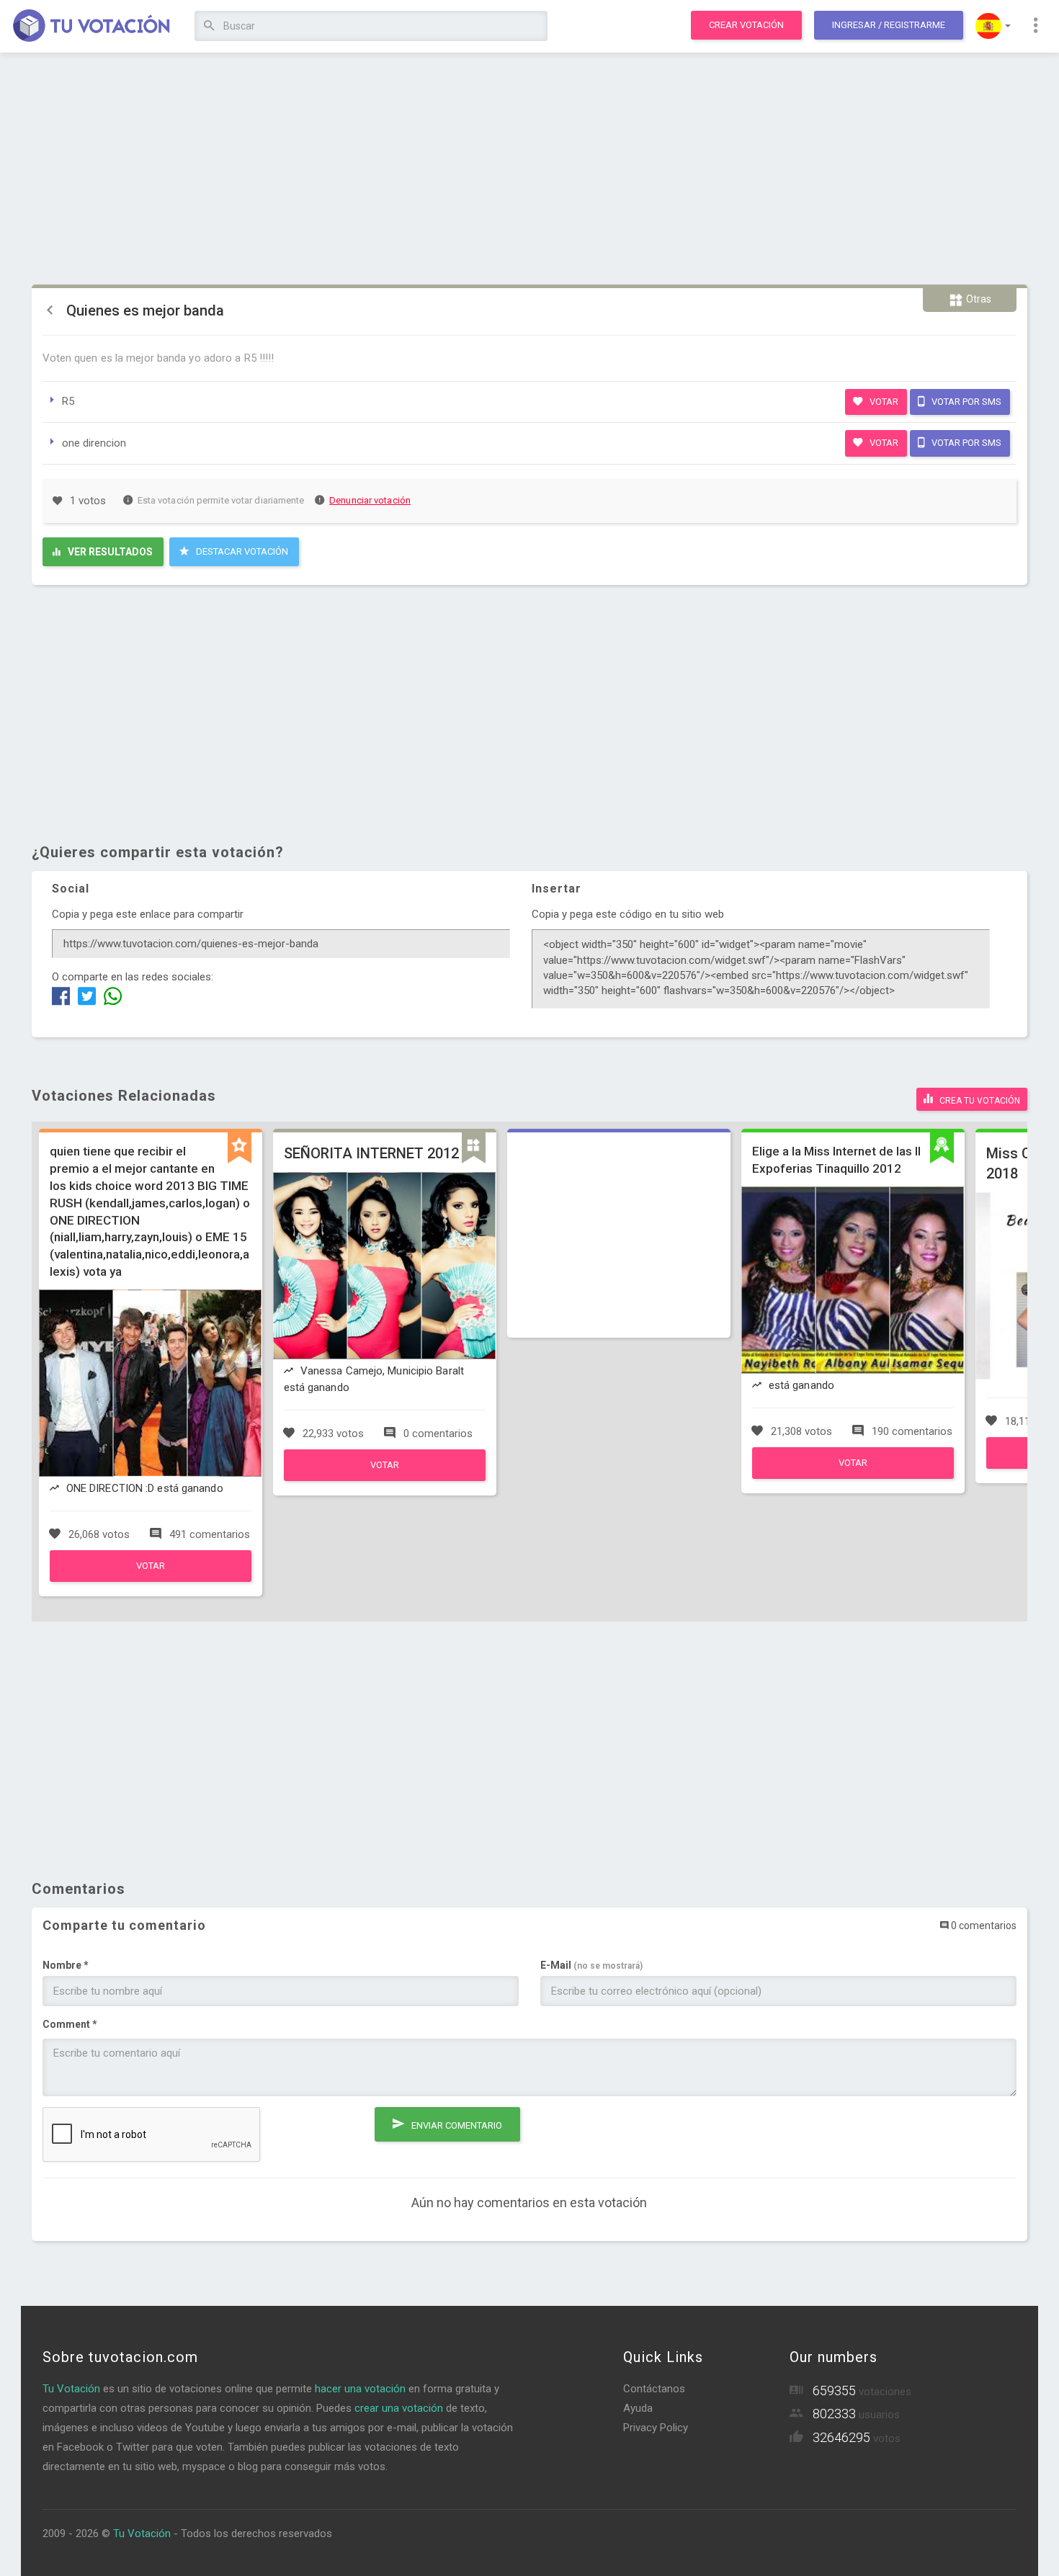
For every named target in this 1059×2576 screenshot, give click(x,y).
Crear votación (746, 25)
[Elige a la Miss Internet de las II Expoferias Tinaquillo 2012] (853, 1475)
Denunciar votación (370, 500)
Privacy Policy (656, 2428)
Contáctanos (654, 2389)
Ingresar (889, 25)
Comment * (70, 2024)
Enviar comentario (456, 2125)
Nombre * (66, 1965)
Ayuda (638, 2408)
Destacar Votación (241, 551)
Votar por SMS (965, 402)
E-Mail (591, 1965)
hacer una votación (360, 2389)
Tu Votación (71, 2389)
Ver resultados (109, 552)
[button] (993, 26)
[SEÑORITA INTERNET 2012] (385, 1477)
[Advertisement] (529, 169)
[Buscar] (209, 26)
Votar (883, 402)
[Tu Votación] (92, 27)
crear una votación (399, 2408)
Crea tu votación (979, 1101)
